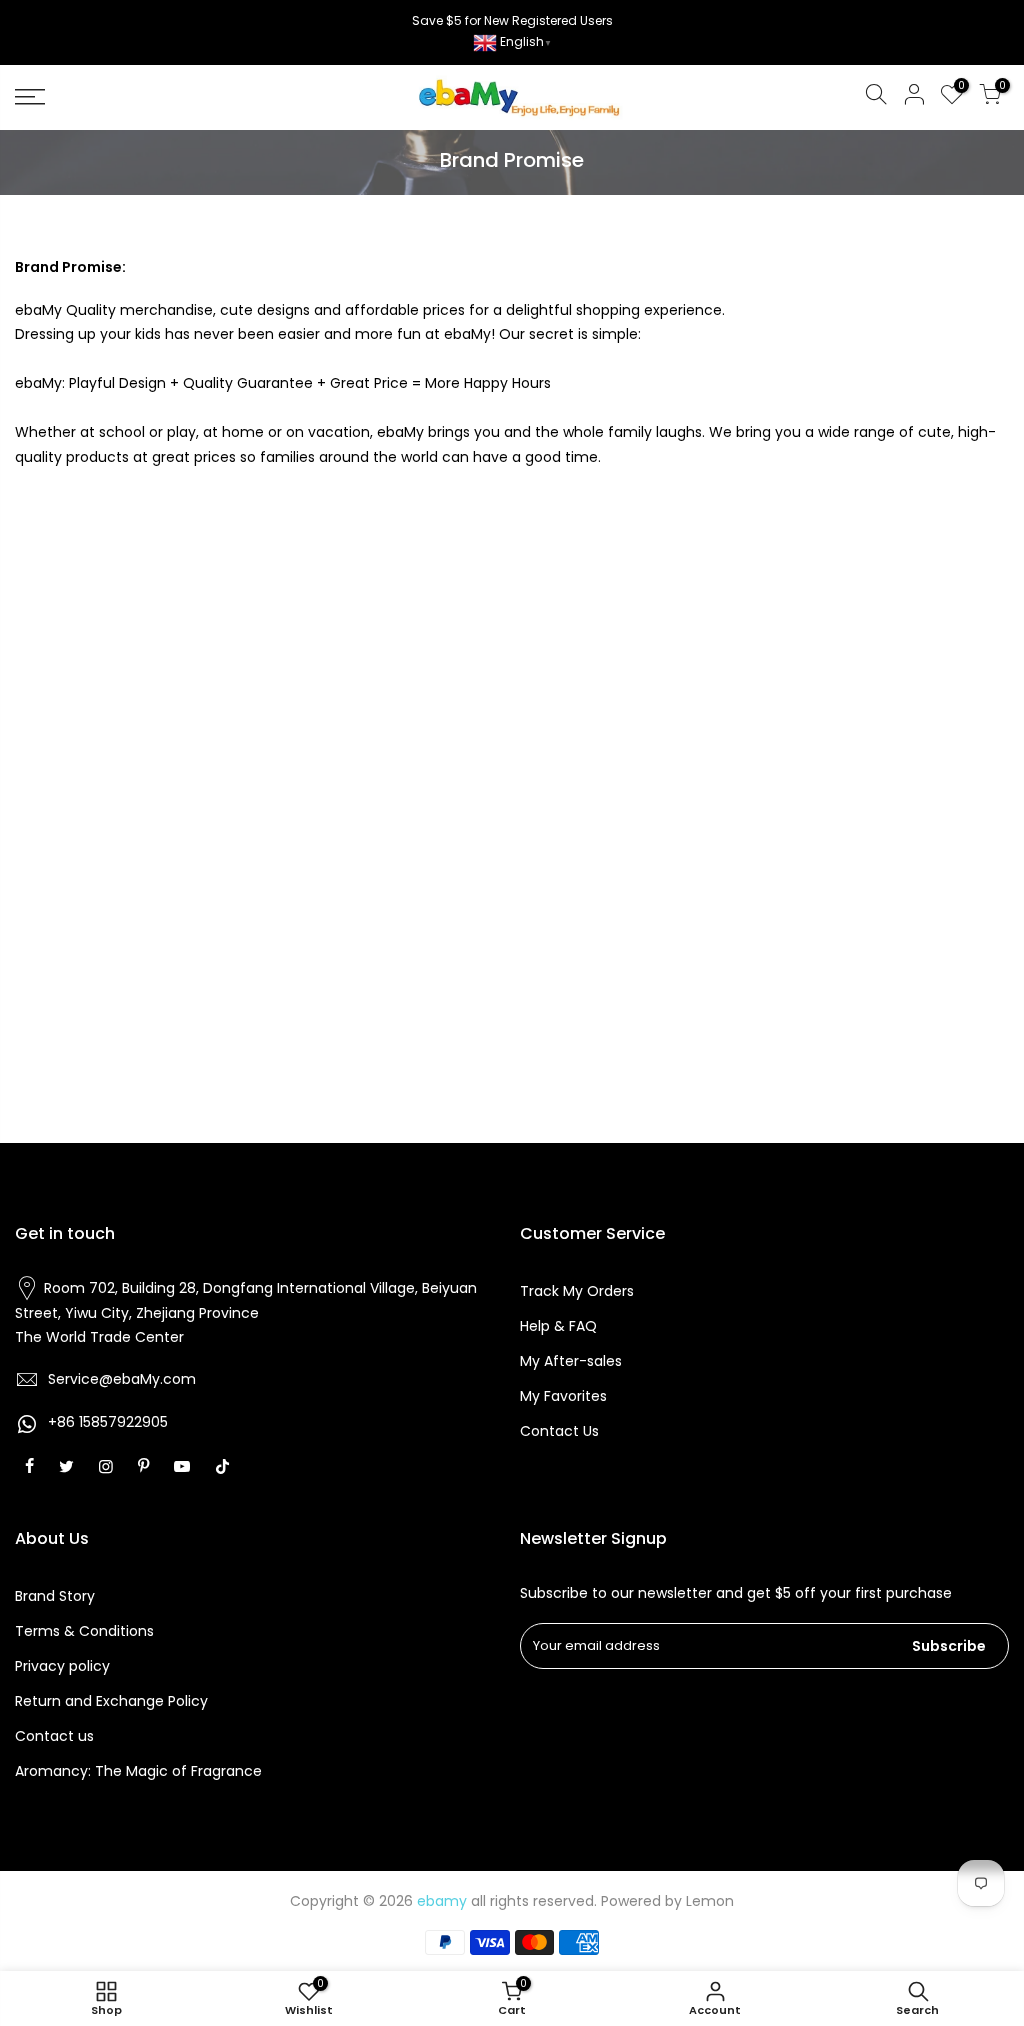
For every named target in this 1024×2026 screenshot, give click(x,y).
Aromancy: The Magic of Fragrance (138, 1771)
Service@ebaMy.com (122, 1379)
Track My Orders (577, 1291)
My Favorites (563, 1396)
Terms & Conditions (84, 1631)
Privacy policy (62, 1666)
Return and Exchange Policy (111, 1701)
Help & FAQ (558, 1326)
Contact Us (559, 1431)
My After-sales (571, 1361)
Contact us (54, 1736)
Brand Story (55, 1596)
